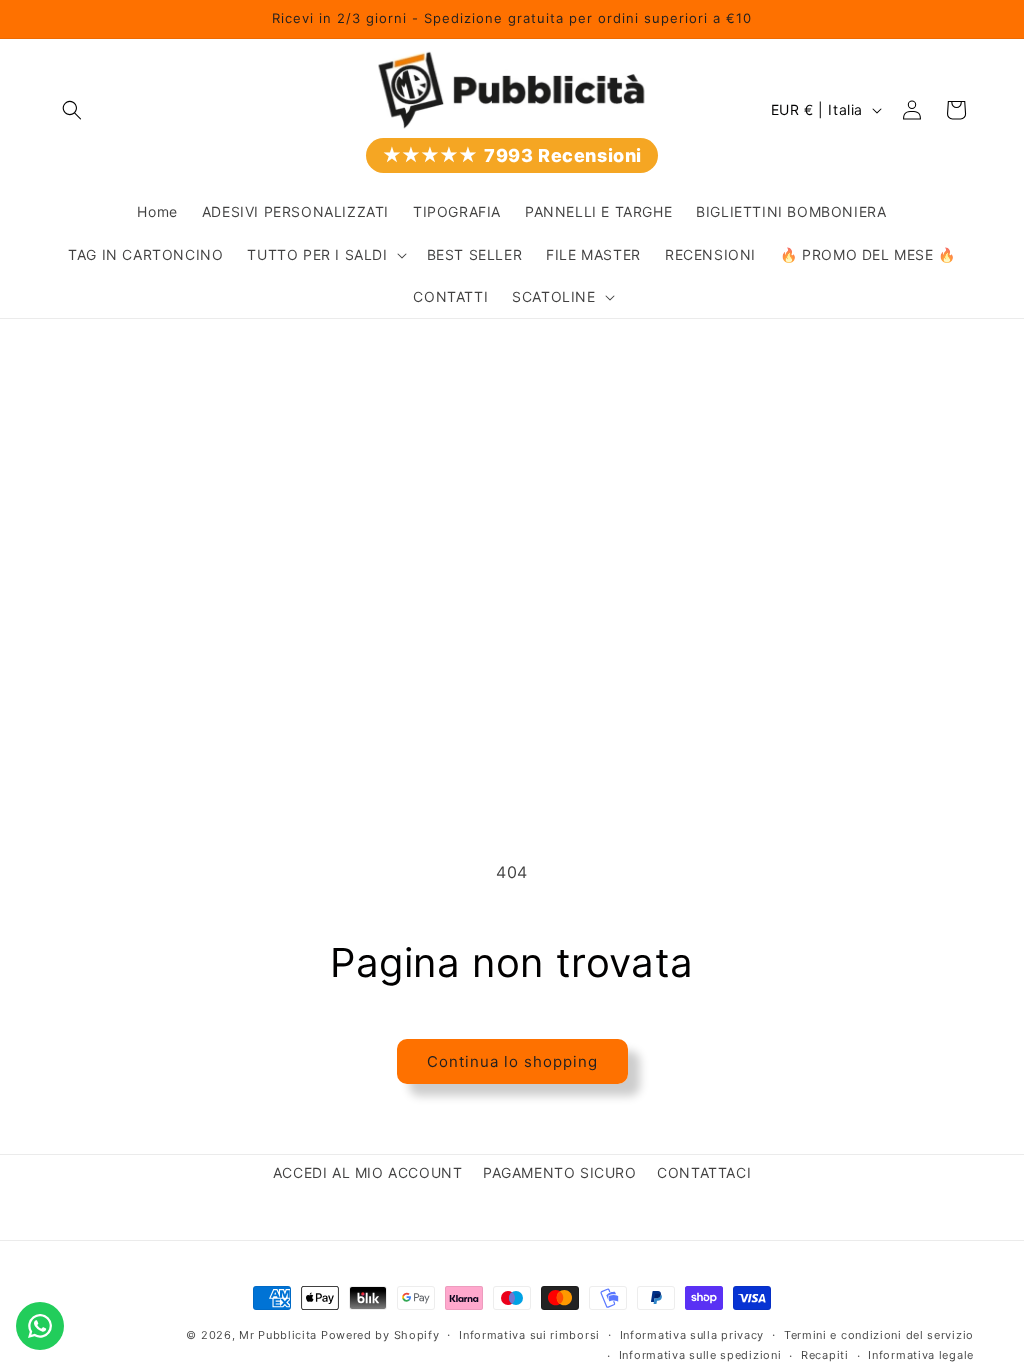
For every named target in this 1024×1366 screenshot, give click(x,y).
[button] (72, 110)
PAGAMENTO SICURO (560, 1172)
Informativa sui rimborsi (529, 1335)
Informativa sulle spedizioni (700, 1355)
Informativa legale (921, 1355)
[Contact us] (40, 1326)
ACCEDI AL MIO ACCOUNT (368, 1172)
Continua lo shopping (512, 1061)
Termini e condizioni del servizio (879, 1335)
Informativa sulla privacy (692, 1335)
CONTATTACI (704, 1172)
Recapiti (825, 1355)
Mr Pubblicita (278, 1335)
